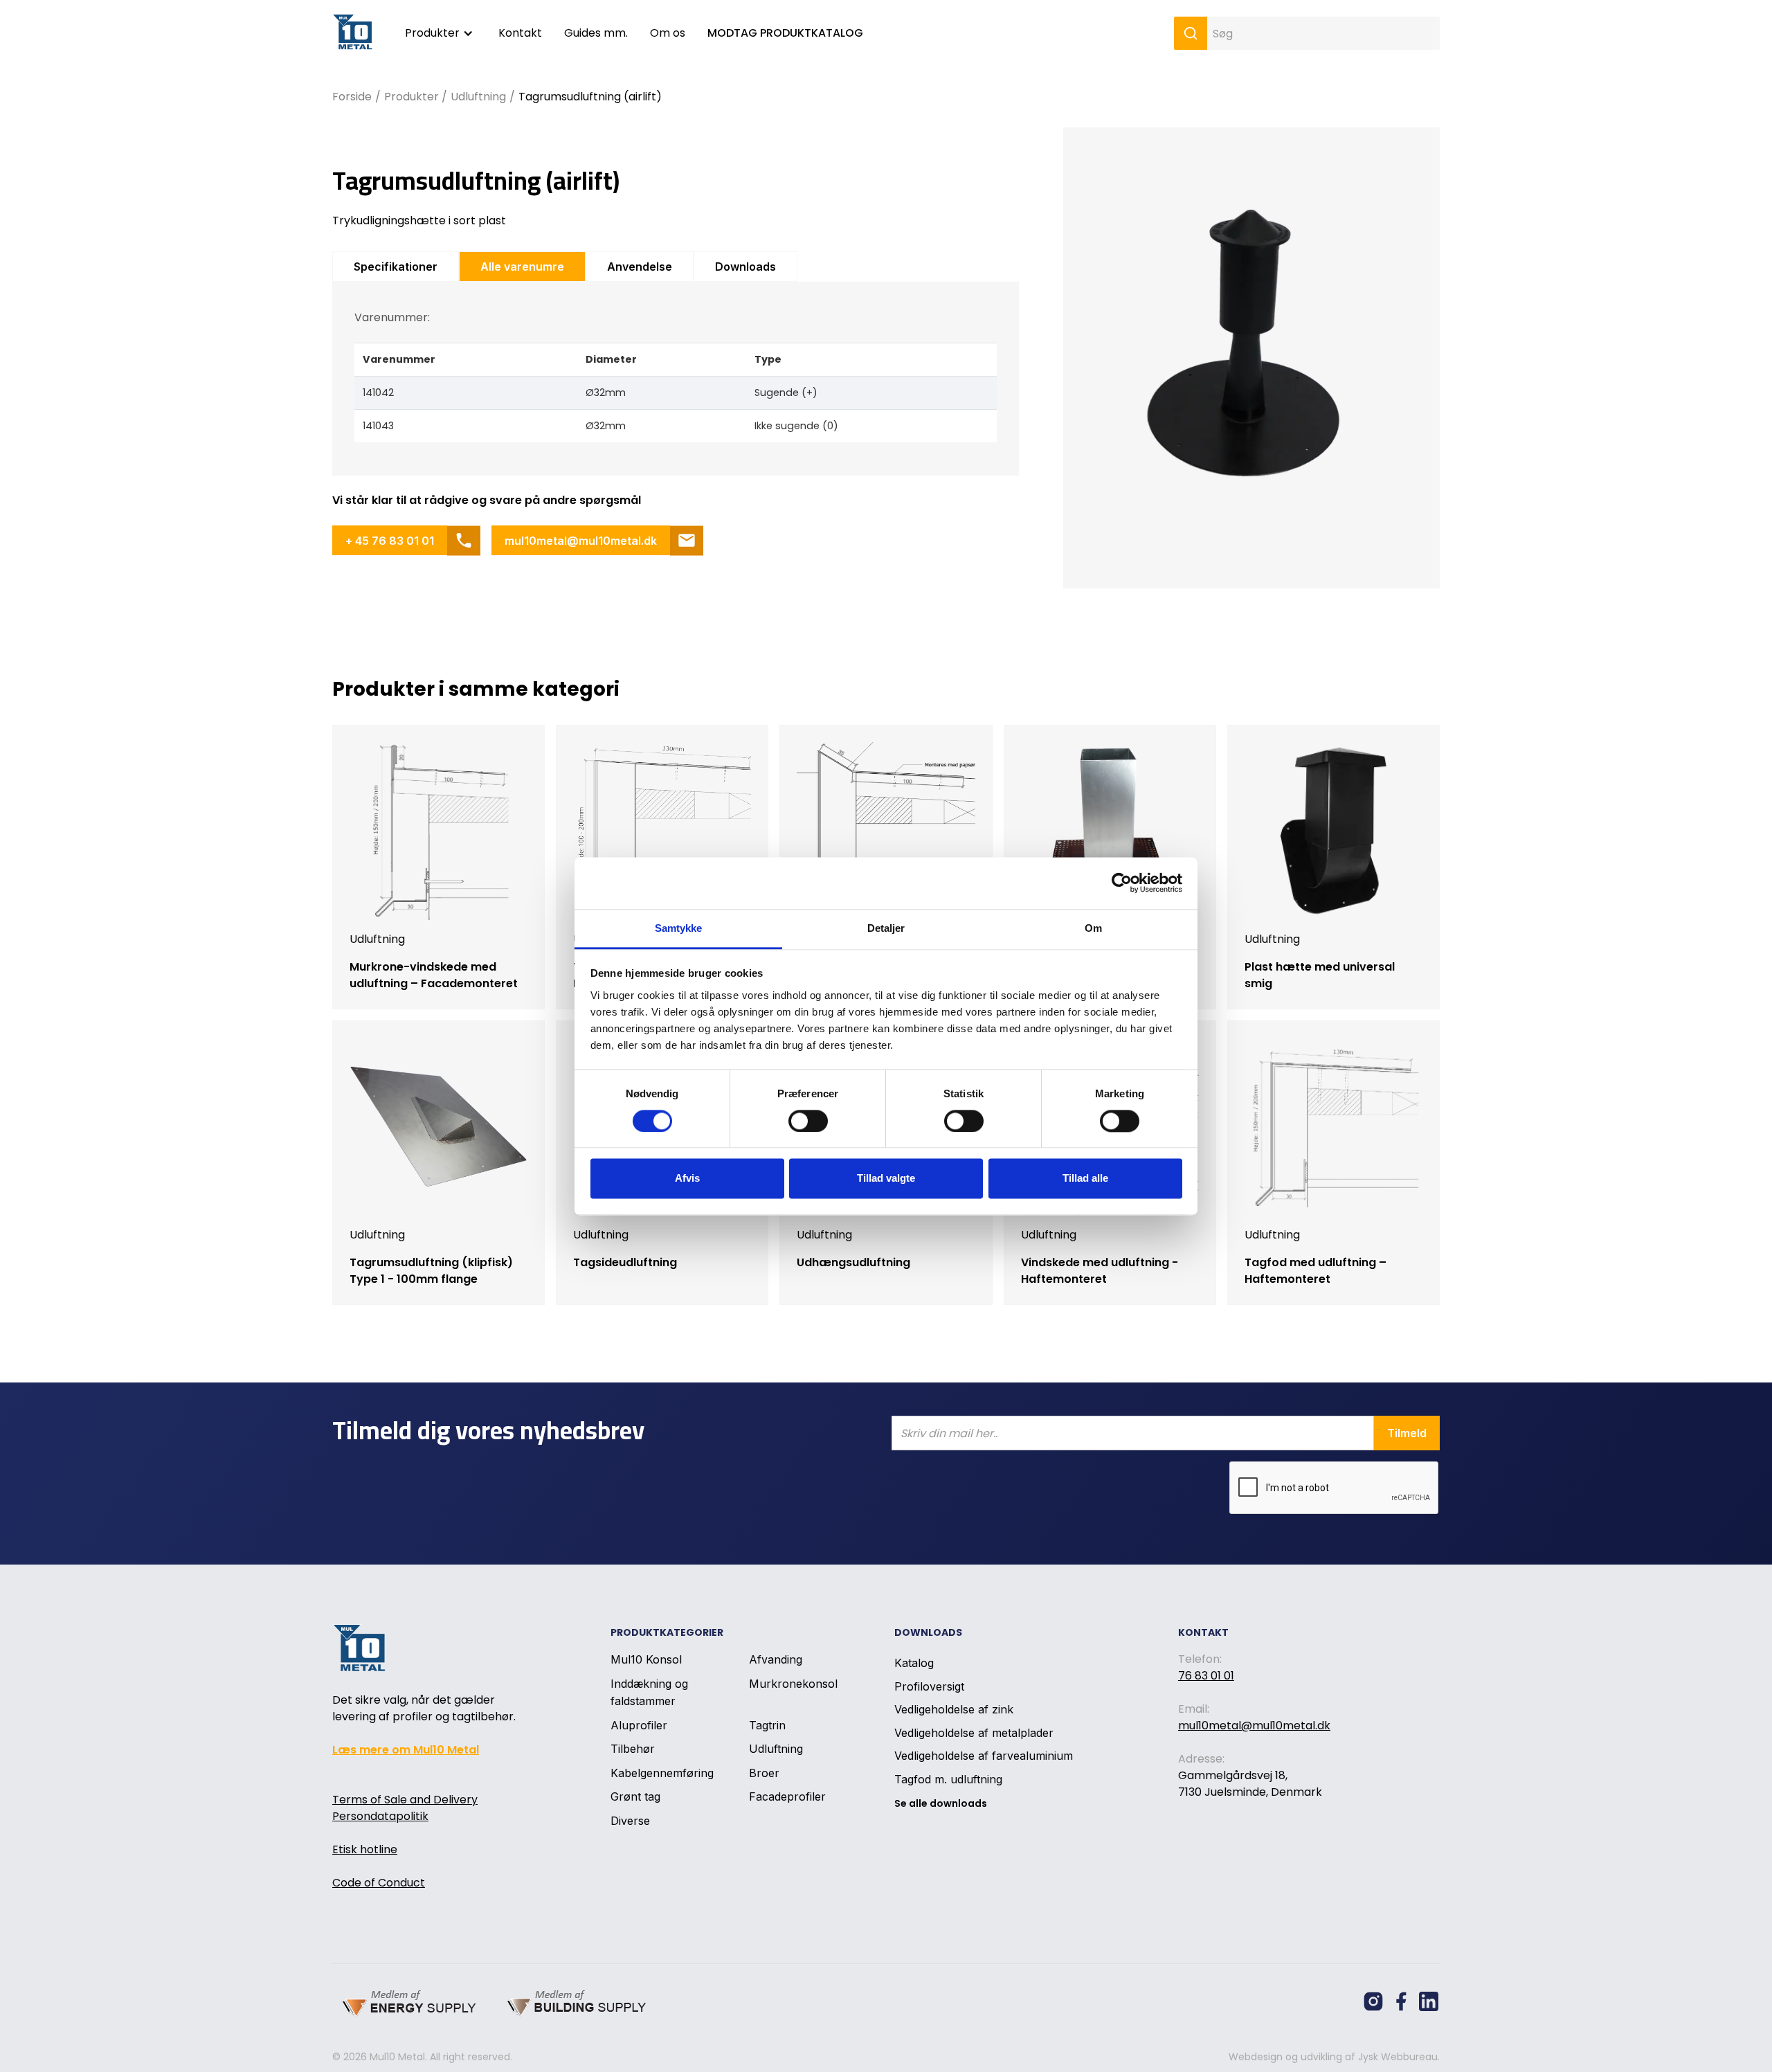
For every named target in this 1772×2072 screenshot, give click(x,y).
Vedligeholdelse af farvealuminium (984, 1756)
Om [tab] (1093, 928)
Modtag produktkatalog (785, 33)
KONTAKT (1203, 1632)
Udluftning (478, 97)
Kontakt (520, 33)
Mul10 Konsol (646, 1659)
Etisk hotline (365, 1849)
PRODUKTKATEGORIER (667, 1632)
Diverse (630, 1821)
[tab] (396, 267)
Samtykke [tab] (679, 928)
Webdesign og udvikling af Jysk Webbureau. (1334, 2057)
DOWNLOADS (928, 1632)
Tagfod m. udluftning (948, 1779)
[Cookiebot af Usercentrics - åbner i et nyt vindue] (1122, 883)
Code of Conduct (379, 1883)
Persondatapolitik (380, 1816)
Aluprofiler (639, 1724)
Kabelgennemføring (662, 1773)
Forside (352, 97)
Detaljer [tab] (886, 928)
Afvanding (776, 1659)
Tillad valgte (886, 1179)
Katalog (914, 1663)
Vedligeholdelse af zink (954, 1709)
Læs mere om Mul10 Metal (406, 1750)
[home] (355, 34)
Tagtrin (767, 1724)
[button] (441, 33)
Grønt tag (635, 1796)
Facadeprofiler (787, 1796)
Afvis (687, 1179)
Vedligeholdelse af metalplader (974, 1733)
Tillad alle (1085, 1179)
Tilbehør (633, 1749)
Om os (668, 33)
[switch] (808, 1121)
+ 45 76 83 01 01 (390, 541)
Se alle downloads (941, 1803)
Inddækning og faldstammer (649, 1692)
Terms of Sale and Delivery (405, 1800)
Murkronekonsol (793, 1684)
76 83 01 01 (1206, 1676)
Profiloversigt (929, 1686)
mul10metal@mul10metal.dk (581, 541)
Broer (764, 1773)
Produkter (432, 33)
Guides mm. (596, 33)
